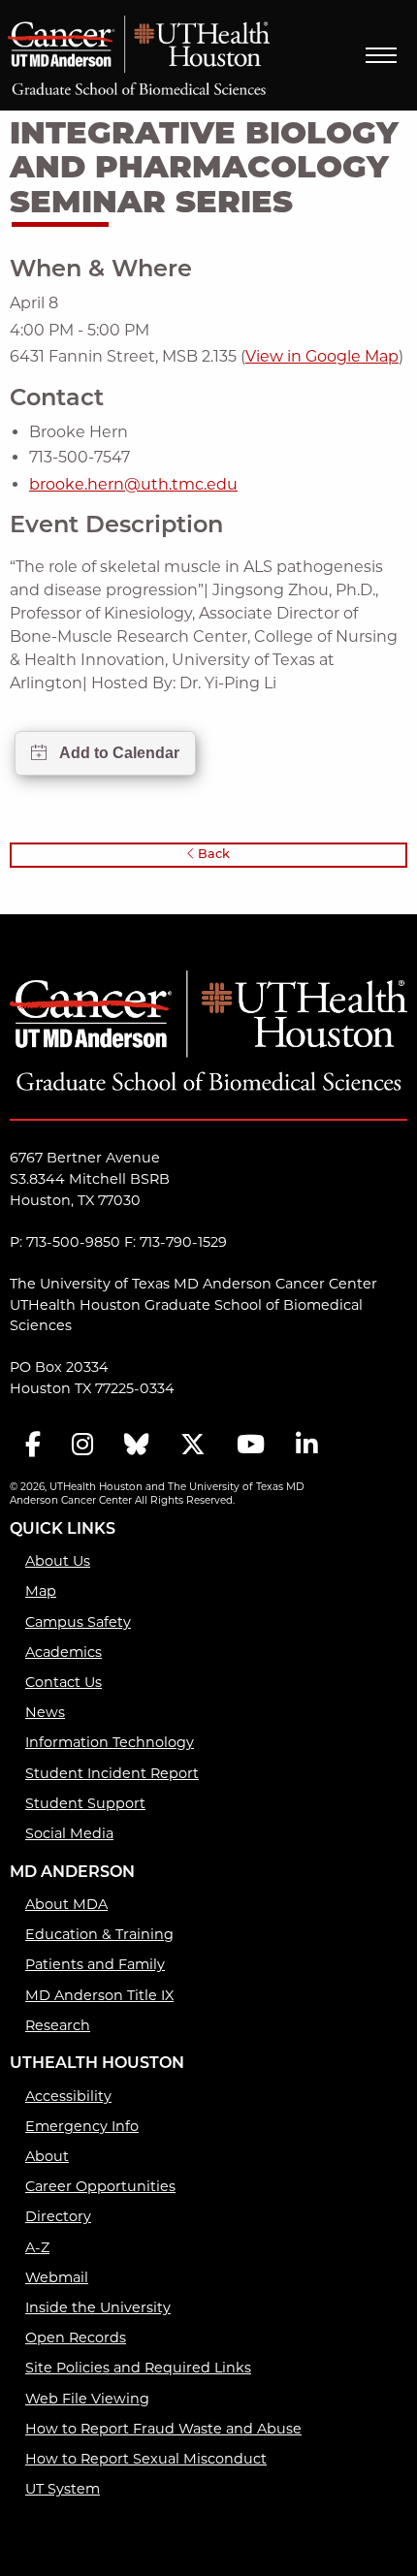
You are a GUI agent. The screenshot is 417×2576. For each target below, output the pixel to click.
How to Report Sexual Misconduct (146, 2459)
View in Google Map (322, 356)
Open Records (76, 2337)
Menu (381, 55)
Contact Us (64, 1682)
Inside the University (98, 2307)
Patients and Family (95, 1964)
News (45, 1712)
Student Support (85, 1803)
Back (212, 855)
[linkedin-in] (306, 1446)
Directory (58, 2216)
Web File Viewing (87, 2399)
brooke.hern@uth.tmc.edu (133, 484)
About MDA (66, 1904)
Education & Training (99, 1934)
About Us (58, 1561)
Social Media (69, 1833)
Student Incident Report (112, 1773)
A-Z (37, 2247)
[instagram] (82, 1446)
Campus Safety (78, 1622)
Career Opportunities (100, 2186)
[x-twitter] (193, 1446)
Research (58, 2025)
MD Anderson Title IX (99, 1995)
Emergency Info (82, 2126)
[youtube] (251, 1446)
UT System (63, 2489)
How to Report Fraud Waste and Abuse (163, 2429)
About (47, 2156)
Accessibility (68, 2096)
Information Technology (110, 1742)
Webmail (57, 2277)
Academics (64, 1652)
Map (41, 1591)
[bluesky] (137, 1446)
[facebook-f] (33, 1446)
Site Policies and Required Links (138, 2368)
